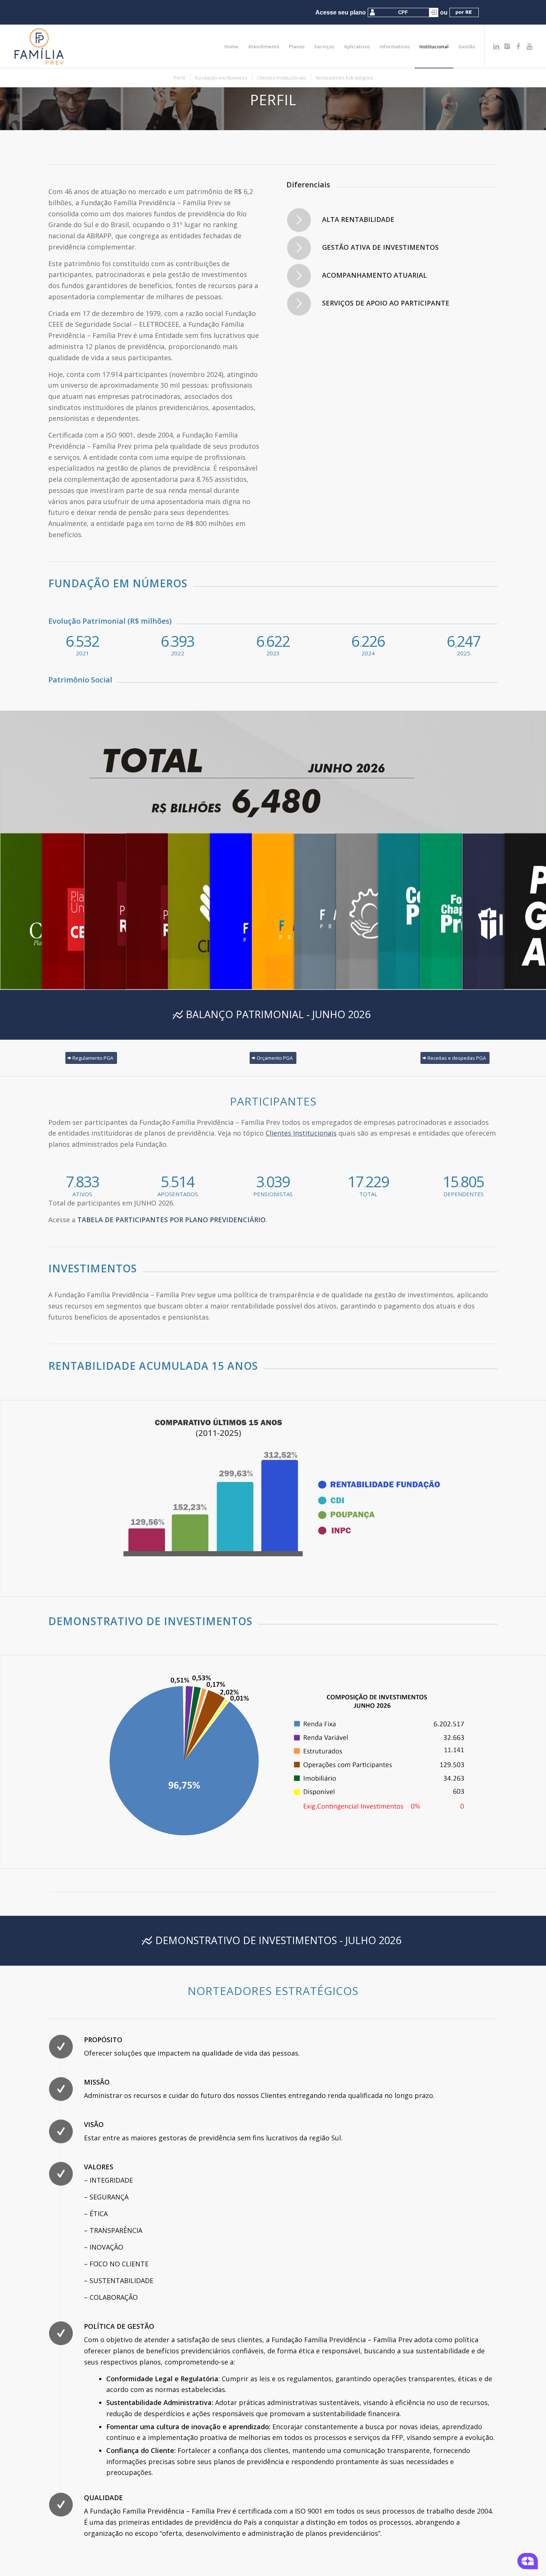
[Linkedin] (496, 46)
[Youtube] (530, 46)
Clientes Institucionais (301, 1133)
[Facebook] (519, 46)
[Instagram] (507, 46)
